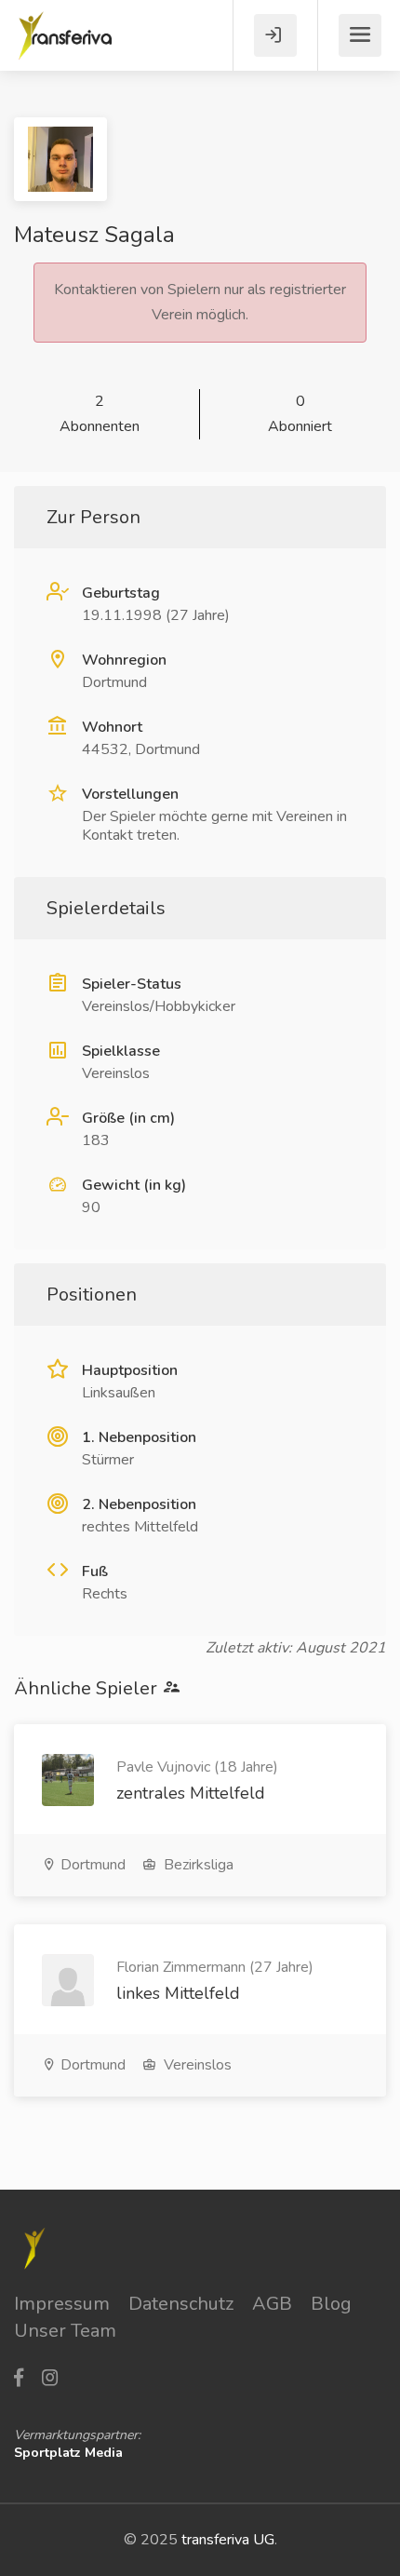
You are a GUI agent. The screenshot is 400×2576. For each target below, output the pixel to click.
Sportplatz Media (68, 2453)
